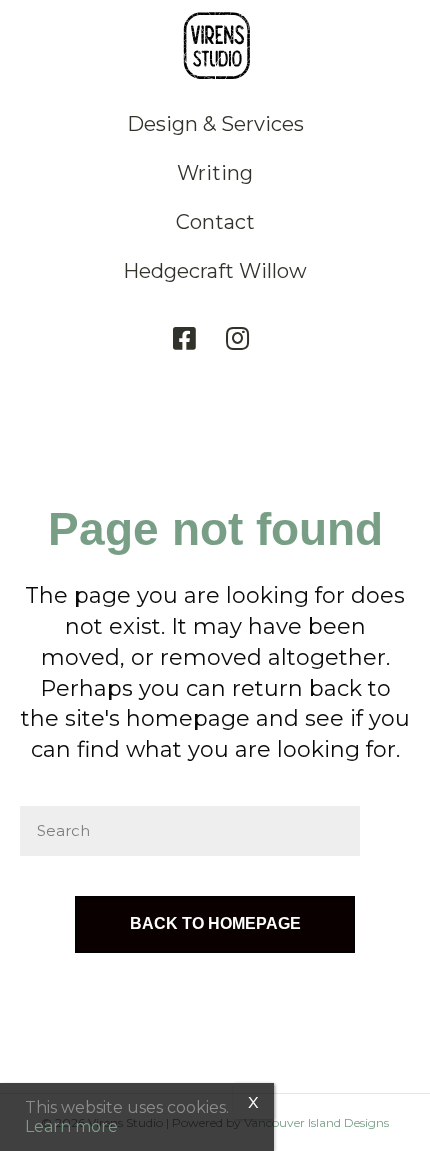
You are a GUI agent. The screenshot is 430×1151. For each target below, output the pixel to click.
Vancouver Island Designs (316, 1122)
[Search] (385, 831)
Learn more (71, 1126)
